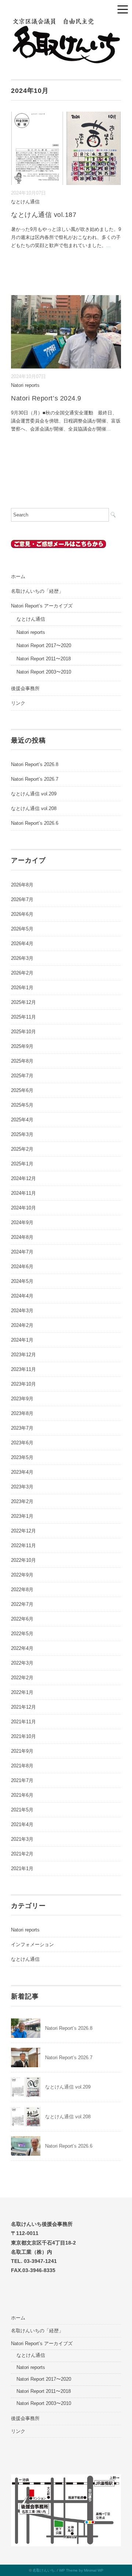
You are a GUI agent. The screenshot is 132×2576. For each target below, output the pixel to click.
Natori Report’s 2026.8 (35, 764)
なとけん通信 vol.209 (34, 794)
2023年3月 (22, 1487)
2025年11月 (23, 1017)
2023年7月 (22, 1428)
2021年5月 (22, 1810)
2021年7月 (22, 1780)
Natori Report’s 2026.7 (35, 779)
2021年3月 (22, 1839)
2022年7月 (22, 1604)
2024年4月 (22, 1296)
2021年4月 (22, 1824)
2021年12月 (23, 1707)
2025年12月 (23, 1002)
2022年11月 (23, 1545)
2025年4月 (22, 1120)
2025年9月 (22, 1046)
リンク (18, 703)
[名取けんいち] (66, 22)
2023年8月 (22, 1413)
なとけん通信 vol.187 (44, 215)
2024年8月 (22, 1237)
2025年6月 (22, 1090)
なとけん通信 (25, 202)
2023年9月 (22, 1399)
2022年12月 (23, 1531)
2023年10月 (23, 1384)
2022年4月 (22, 1648)
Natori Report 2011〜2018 (44, 659)
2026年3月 (22, 958)
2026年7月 (22, 899)
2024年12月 (23, 1178)
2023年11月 (23, 1369)
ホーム (18, 576)
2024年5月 (22, 1281)
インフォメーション (32, 1944)
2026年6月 (22, 914)
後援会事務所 (25, 688)
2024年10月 (23, 1208)
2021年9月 (22, 1751)
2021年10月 (23, 1736)
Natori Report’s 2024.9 (46, 398)
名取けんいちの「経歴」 (37, 591)
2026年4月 (22, 944)
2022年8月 (22, 1590)
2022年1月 (22, 1692)
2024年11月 (23, 1193)
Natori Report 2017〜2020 (44, 645)
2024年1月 (22, 1340)
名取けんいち (44, 2570)
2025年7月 (22, 1076)
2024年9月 (22, 1222)
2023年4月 (22, 1472)
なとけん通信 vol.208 (34, 808)
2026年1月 (22, 988)
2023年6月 (22, 1443)
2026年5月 (22, 929)
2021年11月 (23, 1722)
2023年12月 (23, 1355)
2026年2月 (22, 973)
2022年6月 (22, 1619)
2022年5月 (22, 1634)
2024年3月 (22, 1311)
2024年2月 (22, 1325)
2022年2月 (22, 1678)
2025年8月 (22, 1061)
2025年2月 (22, 1149)
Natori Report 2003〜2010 (44, 672)
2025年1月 (22, 1164)
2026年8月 (22, 885)
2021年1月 (22, 1868)
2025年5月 (22, 1105)
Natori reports (25, 385)
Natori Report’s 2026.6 (35, 823)
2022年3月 (22, 1663)
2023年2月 (22, 1501)
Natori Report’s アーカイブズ (42, 606)
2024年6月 (22, 1267)
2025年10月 (23, 1032)
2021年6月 (22, 1795)
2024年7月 (22, 1252)
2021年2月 (22, 1854)
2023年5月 (22, 1457)
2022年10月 (23, 1560)
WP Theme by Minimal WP (81, 2570)
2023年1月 (22, 1516)
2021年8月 (22, 1766)
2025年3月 (22, 1134)
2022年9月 (22, 1575)
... (109, 245)
